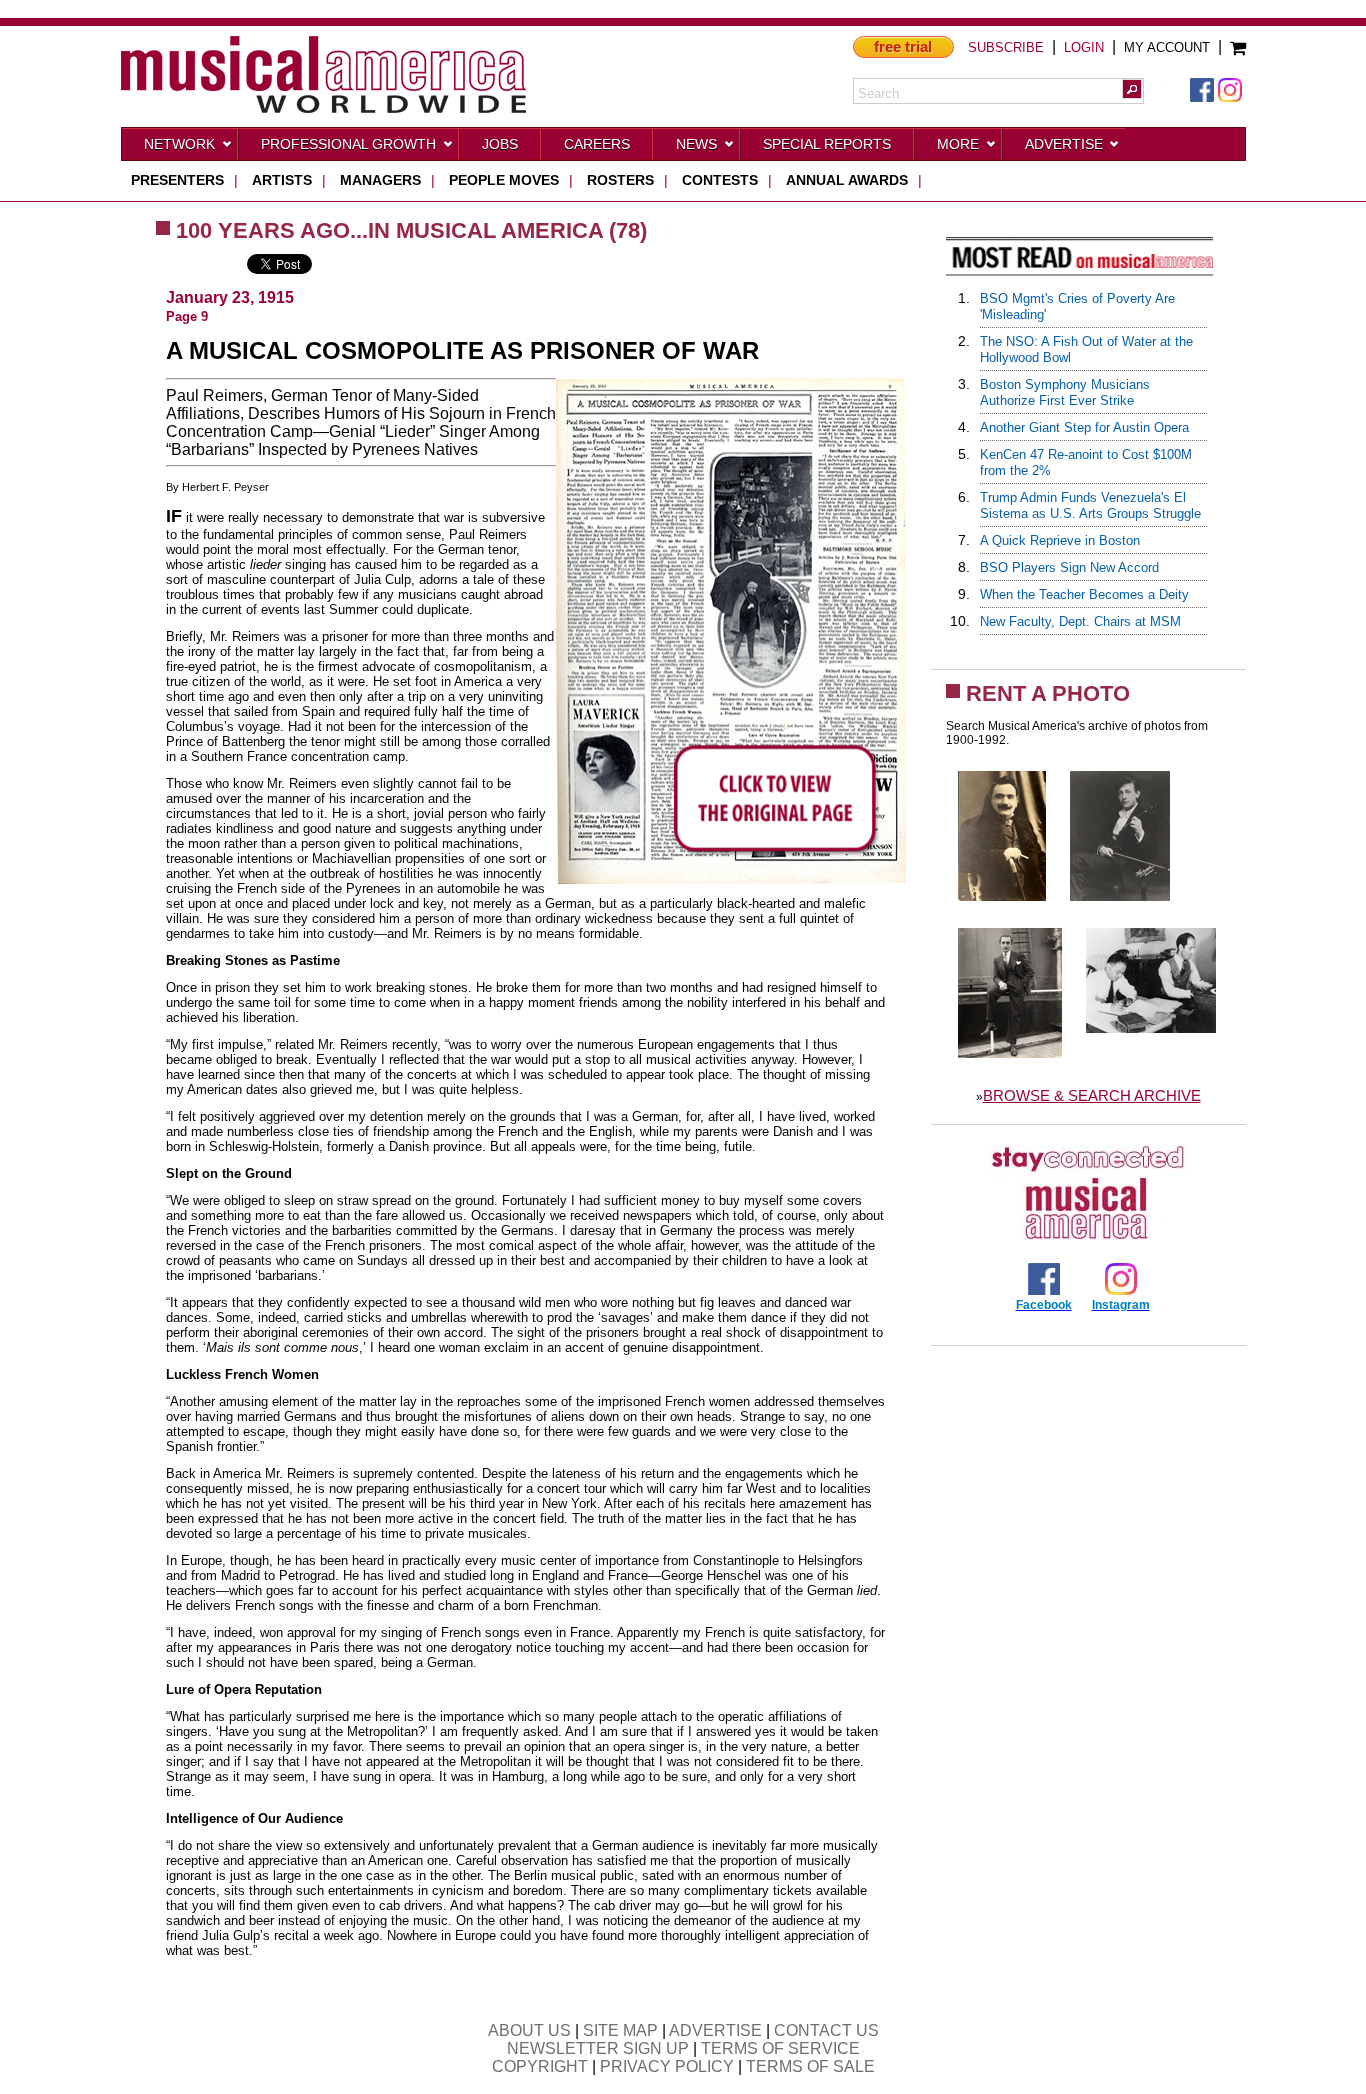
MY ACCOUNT (1167, 47)
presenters (177, 180)
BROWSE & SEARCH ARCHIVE (1092, 1095)
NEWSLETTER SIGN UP (598, 2048)
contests (720, 180)
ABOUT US (529, 2030)
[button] (1132, 89)
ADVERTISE (715, 2030)
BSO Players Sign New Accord (1069, 567)
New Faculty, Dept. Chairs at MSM (1080, 621)
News (696, 144)
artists (282, 180)
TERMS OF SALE (810, 2066)
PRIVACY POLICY (667, 2066)
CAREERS (597, 144)
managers (380, 180)
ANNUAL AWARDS (847, 180)
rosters (620, 180)
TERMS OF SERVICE (780, 2048)
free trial (903, 46)
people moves (504, 180)
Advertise (1064, 144)
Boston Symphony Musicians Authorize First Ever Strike (1065, 392)
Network (179, 144)
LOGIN (1084, 47)
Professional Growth (348, 144)
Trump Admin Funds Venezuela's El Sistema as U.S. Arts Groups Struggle (1090, 505)
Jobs (500, 144)
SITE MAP (620, 2030)
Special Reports (827, 144)
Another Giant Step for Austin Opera (1084, 427)
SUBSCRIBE (1006, 47)
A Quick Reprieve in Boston (1060, 540)
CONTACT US (826, 2030)
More (958, 144)
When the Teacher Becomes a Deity (1084, 594)
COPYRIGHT (540, 2066)
